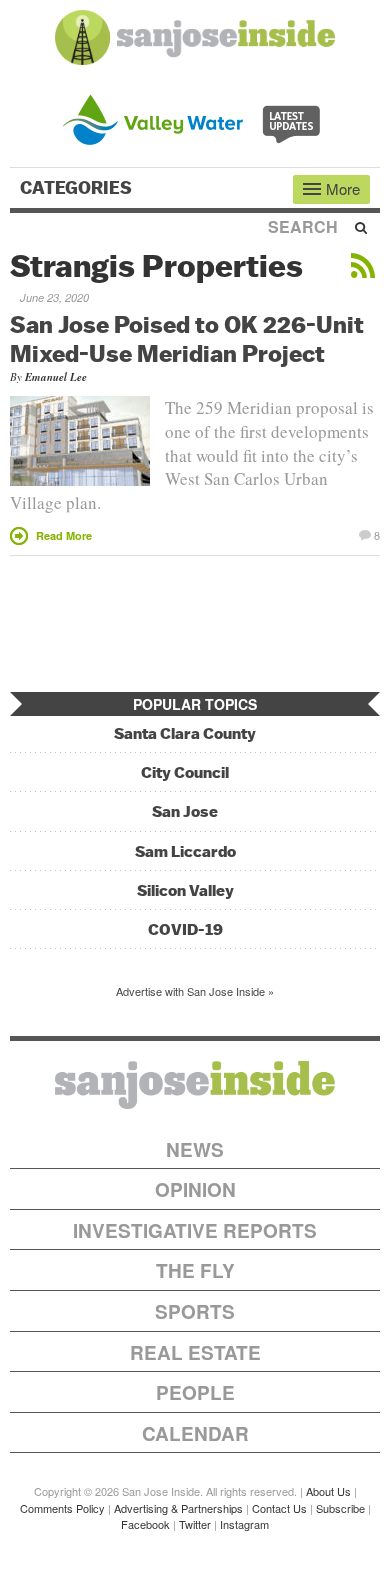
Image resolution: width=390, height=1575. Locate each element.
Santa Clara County (185, 733)
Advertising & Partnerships (178, 1508)
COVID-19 (185, 929)
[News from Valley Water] (195, 117)
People (195, 1392)
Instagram (244, 1524)
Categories (78, 188)
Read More (64, 535)
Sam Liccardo (185, 851)
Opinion (195, 1189)
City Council (185, 772)
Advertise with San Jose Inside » (195, 991)
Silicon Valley (185, 890)
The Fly (195, 1270)
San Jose (185, 811)
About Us (328, 1491)
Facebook (145, 1524)
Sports (195, 1311)
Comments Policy (62, 1508)
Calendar (195, 1433)
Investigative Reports (195, 1230)
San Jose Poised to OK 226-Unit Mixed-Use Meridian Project (187, 338)
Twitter (195, 1524)
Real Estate (195, 1352)
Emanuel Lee (56, 377)
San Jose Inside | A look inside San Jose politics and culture (195, 1085)
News (195, 1149)
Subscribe (340, 1508)
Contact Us (279, 1508)
